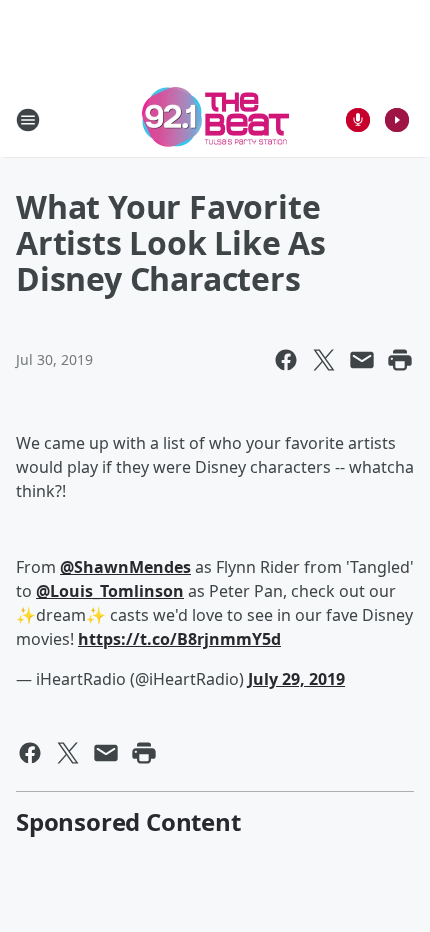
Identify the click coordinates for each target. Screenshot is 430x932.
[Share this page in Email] (362, 360)
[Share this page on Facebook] (286, 360)
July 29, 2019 (296, 679)
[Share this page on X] (324, 360)
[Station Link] (215, 119)
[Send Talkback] (358, 120)
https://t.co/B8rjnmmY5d (179, 639)
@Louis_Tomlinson (110, 591)
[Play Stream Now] (397, 120)
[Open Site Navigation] (28, 120)
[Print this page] (400, 360)
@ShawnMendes (125, 567)
